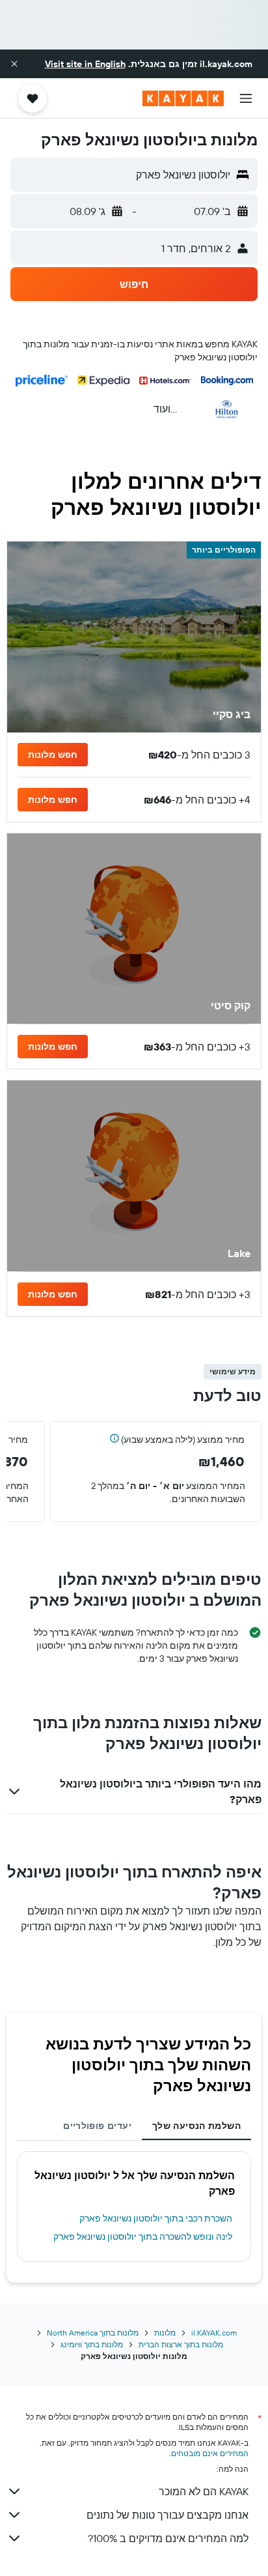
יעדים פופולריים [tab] (97, 2126)
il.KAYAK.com (214, 2333)
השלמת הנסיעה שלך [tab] (196, 2126)
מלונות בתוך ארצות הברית (181, 2344)
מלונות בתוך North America (93, 2333)
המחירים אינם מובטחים (210, 2453)
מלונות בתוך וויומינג (92, 2344)
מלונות (165, 2333)
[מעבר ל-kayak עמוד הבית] (183, 98)
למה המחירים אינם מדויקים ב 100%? (168, 2538)
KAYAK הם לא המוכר (204, 2491)
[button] (14, 64)
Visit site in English (85, 64)
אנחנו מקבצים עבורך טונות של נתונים (167, 2515)
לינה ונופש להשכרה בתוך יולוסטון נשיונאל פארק (143, 2236)
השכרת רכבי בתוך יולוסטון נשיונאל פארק (156, 2218)
